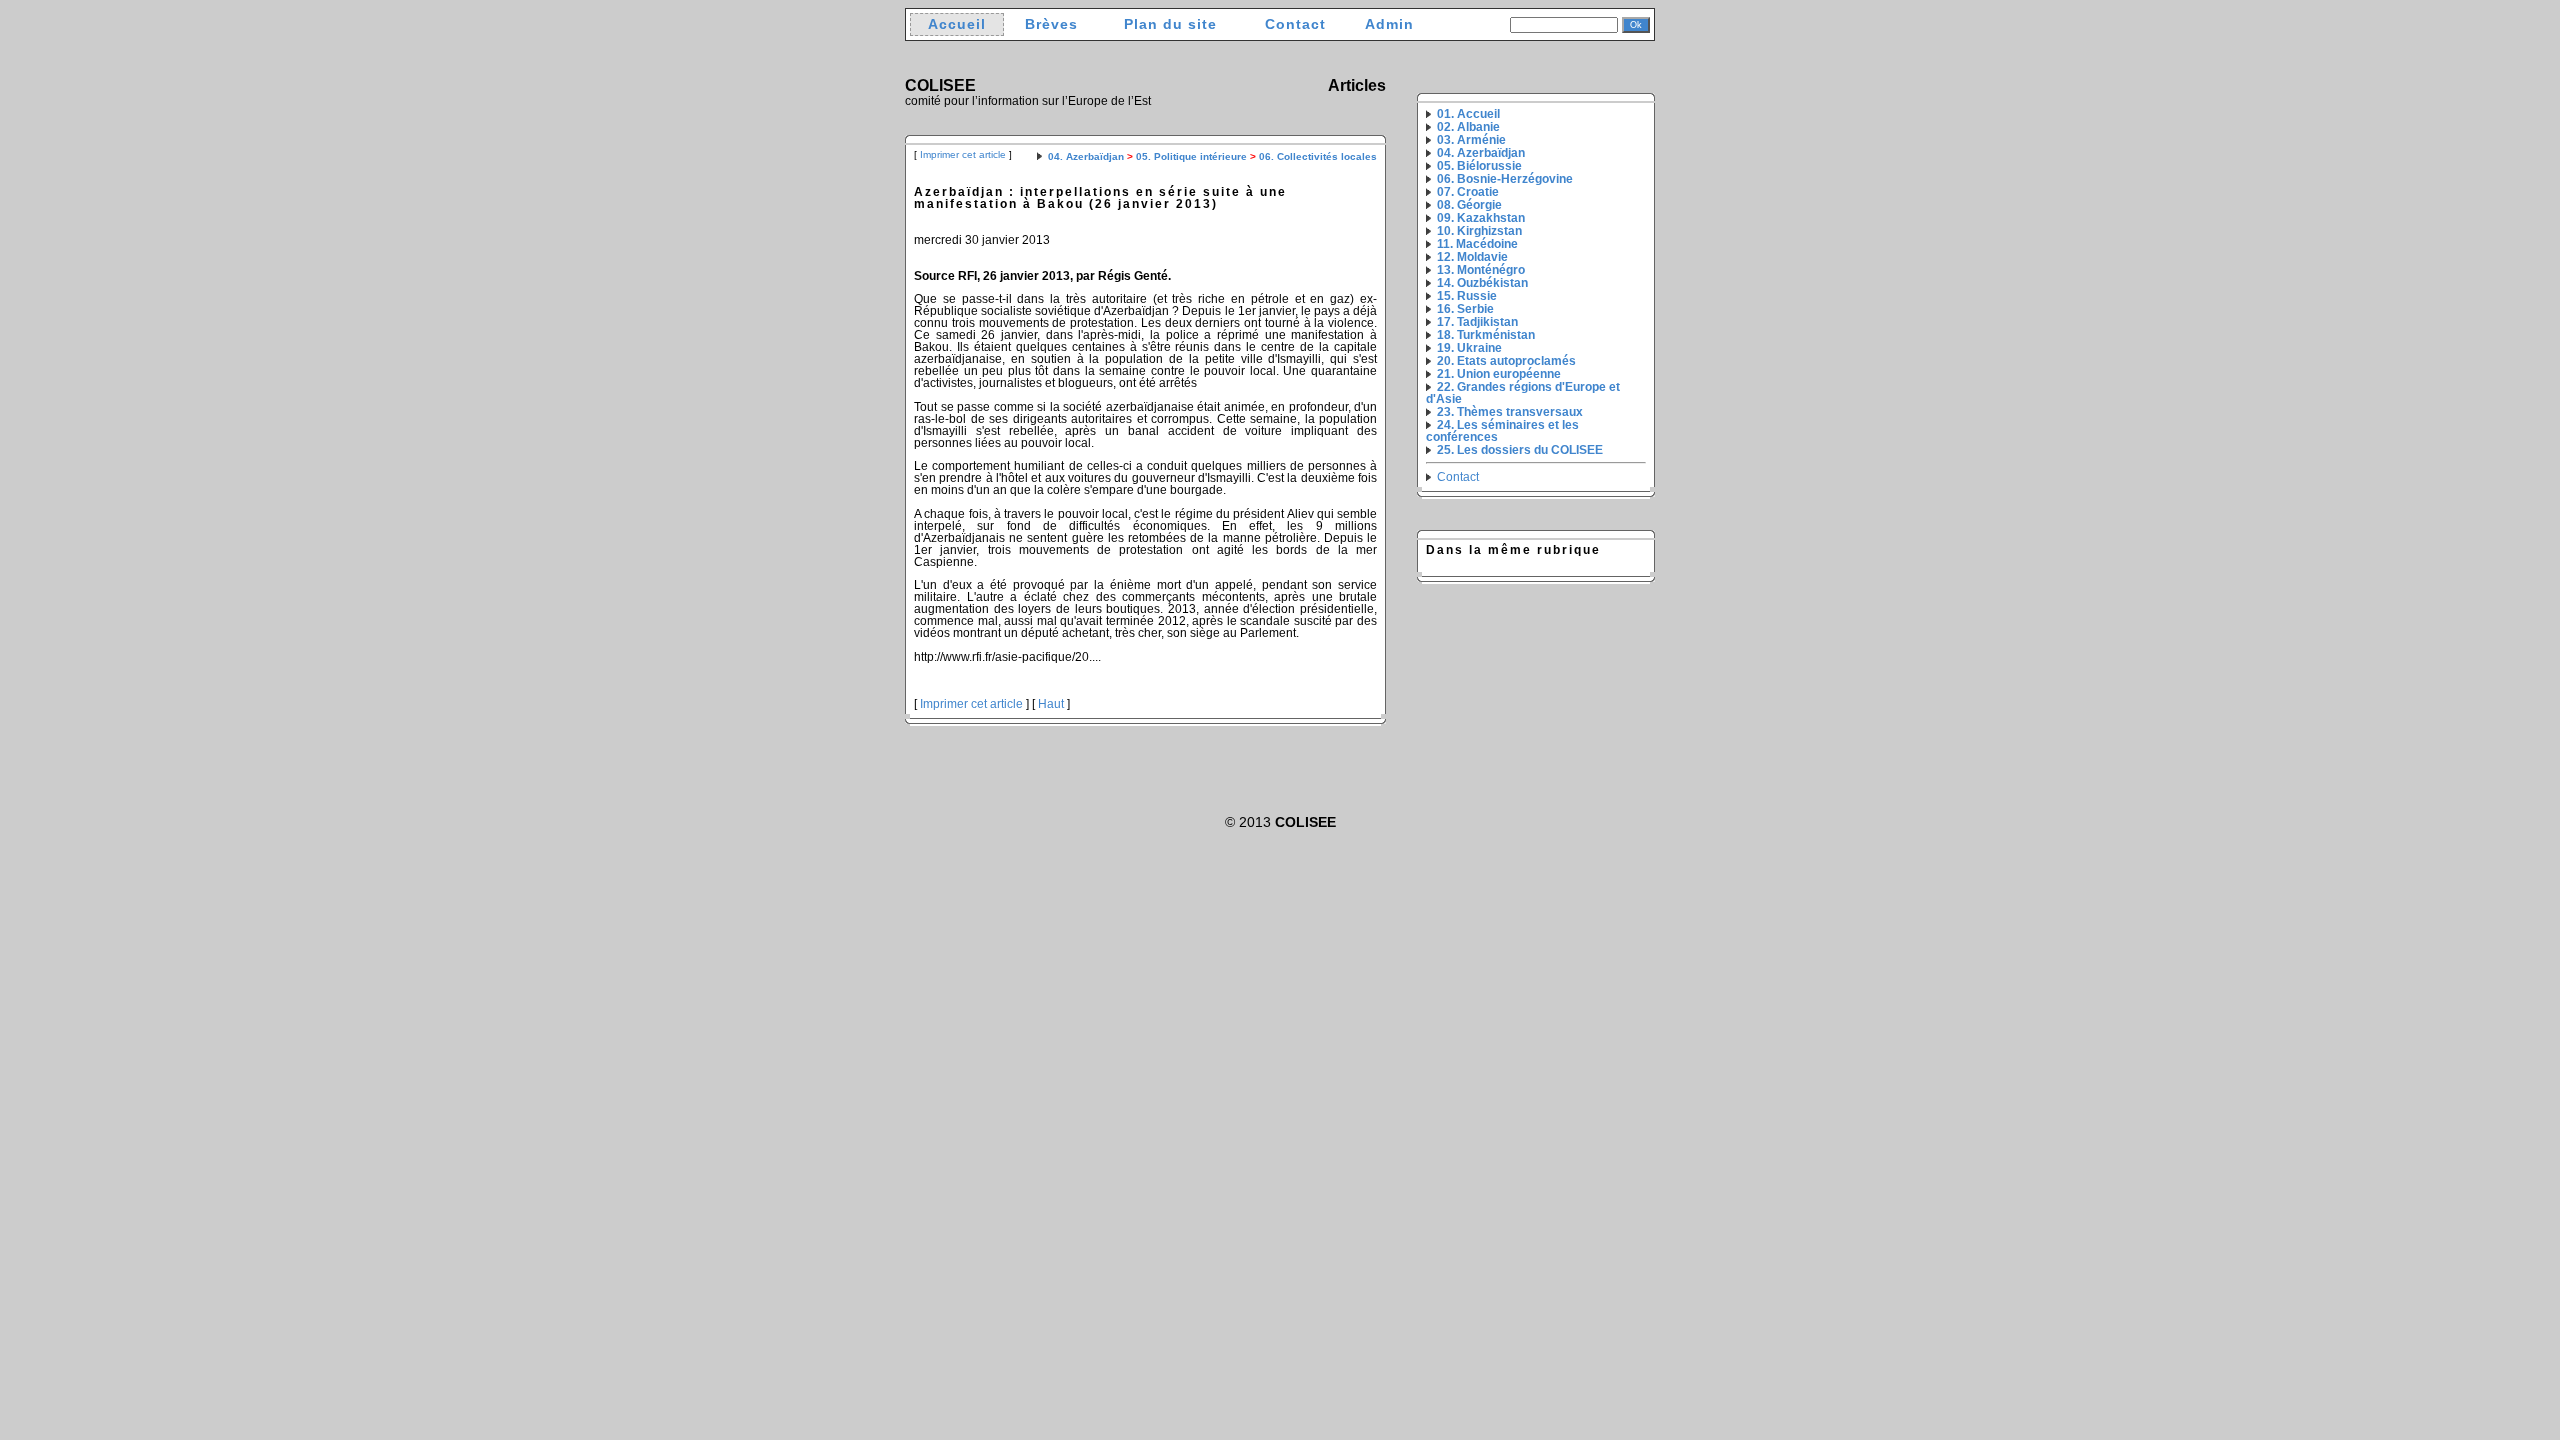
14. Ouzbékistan (1482, 283)
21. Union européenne (1499, 374)
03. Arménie (1471, 140)
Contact (1295, 24)
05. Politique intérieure (1191, 156)
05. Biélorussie (1479, 166)
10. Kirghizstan (1479, 231)
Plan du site (1170, 24)
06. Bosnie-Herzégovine (1505, 179)
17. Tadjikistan (1477, 322)
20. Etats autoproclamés (1506, 361)
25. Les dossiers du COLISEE (1520, 450)
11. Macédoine (1477, 244)
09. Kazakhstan (1481, 218)
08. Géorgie (1469, 205)
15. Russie (1467, 296)
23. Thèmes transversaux (1510, 412)
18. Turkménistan (1486, 335)
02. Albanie (1468, 127)
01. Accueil (1468, 114)
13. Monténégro (1481, 270)
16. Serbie (1465, 309)
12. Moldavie (1472, 257)
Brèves (1051, 24)
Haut (1051, 704)
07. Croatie (1468, 192)
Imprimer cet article (963, 154)
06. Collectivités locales (1318, 156)
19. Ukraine (1469, 348)
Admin (1389, 24)
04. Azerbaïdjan (1086, 156)
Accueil (957, 24)
